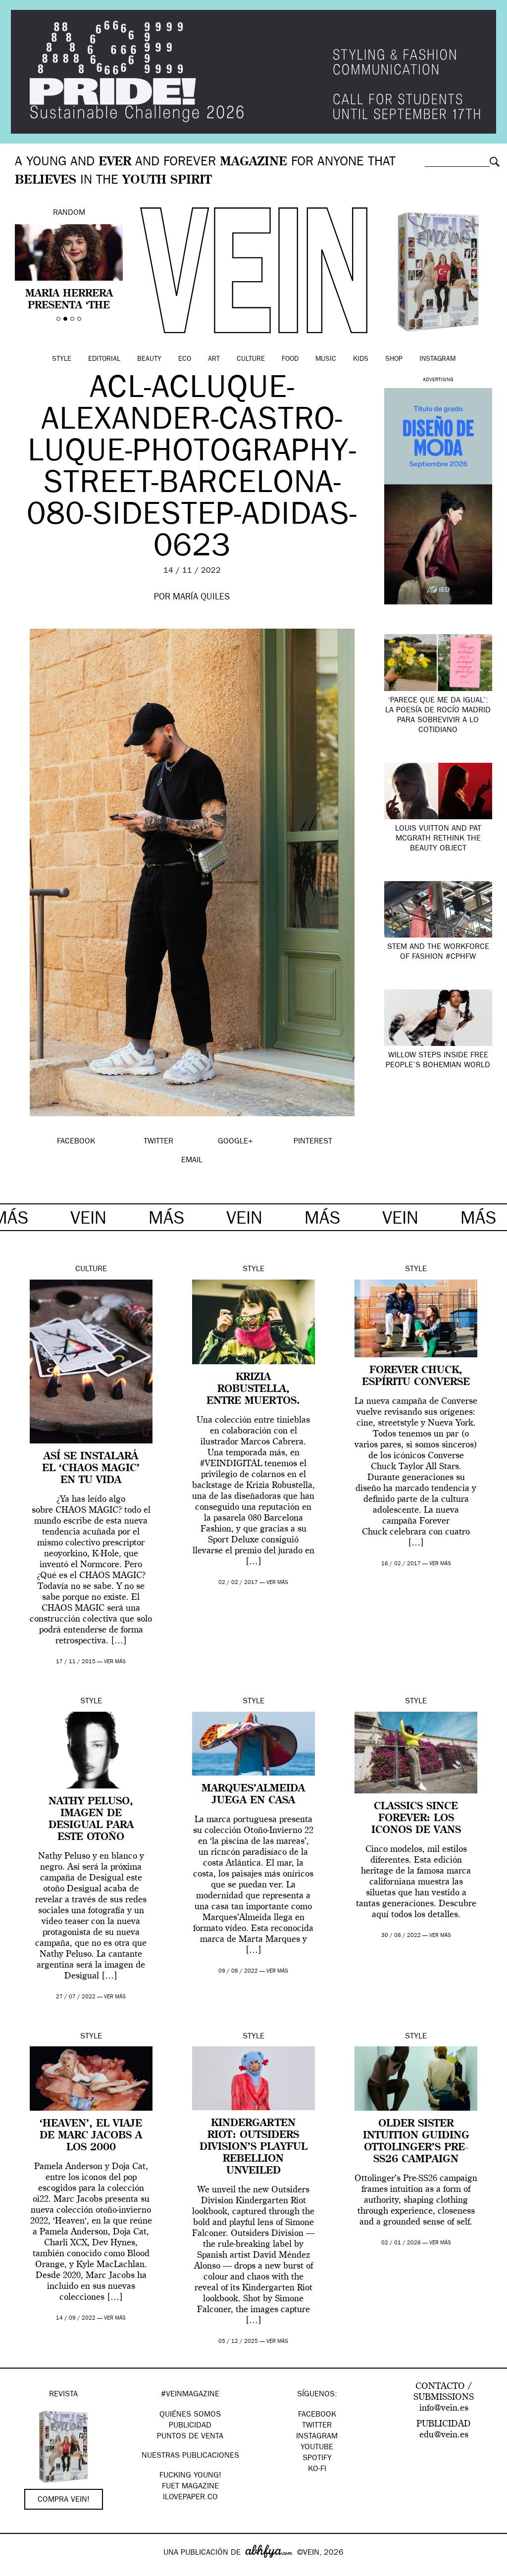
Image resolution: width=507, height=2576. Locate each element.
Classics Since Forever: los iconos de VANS (416, 1819)
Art (214, 359)
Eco (185, 359)
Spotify (317, 2459)
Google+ (18, 2570)
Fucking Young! (190, 2476)
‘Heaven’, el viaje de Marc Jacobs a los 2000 (91, 2136)
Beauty (149, 359)
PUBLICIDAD (190, 2426)
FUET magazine (190, 2487)
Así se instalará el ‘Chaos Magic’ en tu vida (91, 1469)
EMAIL (192, 1161)
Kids (361, 359)
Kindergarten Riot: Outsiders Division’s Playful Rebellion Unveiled (253, 2147)
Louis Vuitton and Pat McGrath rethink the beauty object (438, 839)
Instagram (437, 359)
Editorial (104, 359)
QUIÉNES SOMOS (190, 2415)
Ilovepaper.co (190, 2498)
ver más (115, 1662)
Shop (394, 359)
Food (290, 359)
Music (326, 359)
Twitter (317, 2426)
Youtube (317, 2448)
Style (62, 359)
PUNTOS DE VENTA (190, 2437)
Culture (251, 359)
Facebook (317, 2415)
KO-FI (317, 2470)
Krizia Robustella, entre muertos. (253, 1389)
